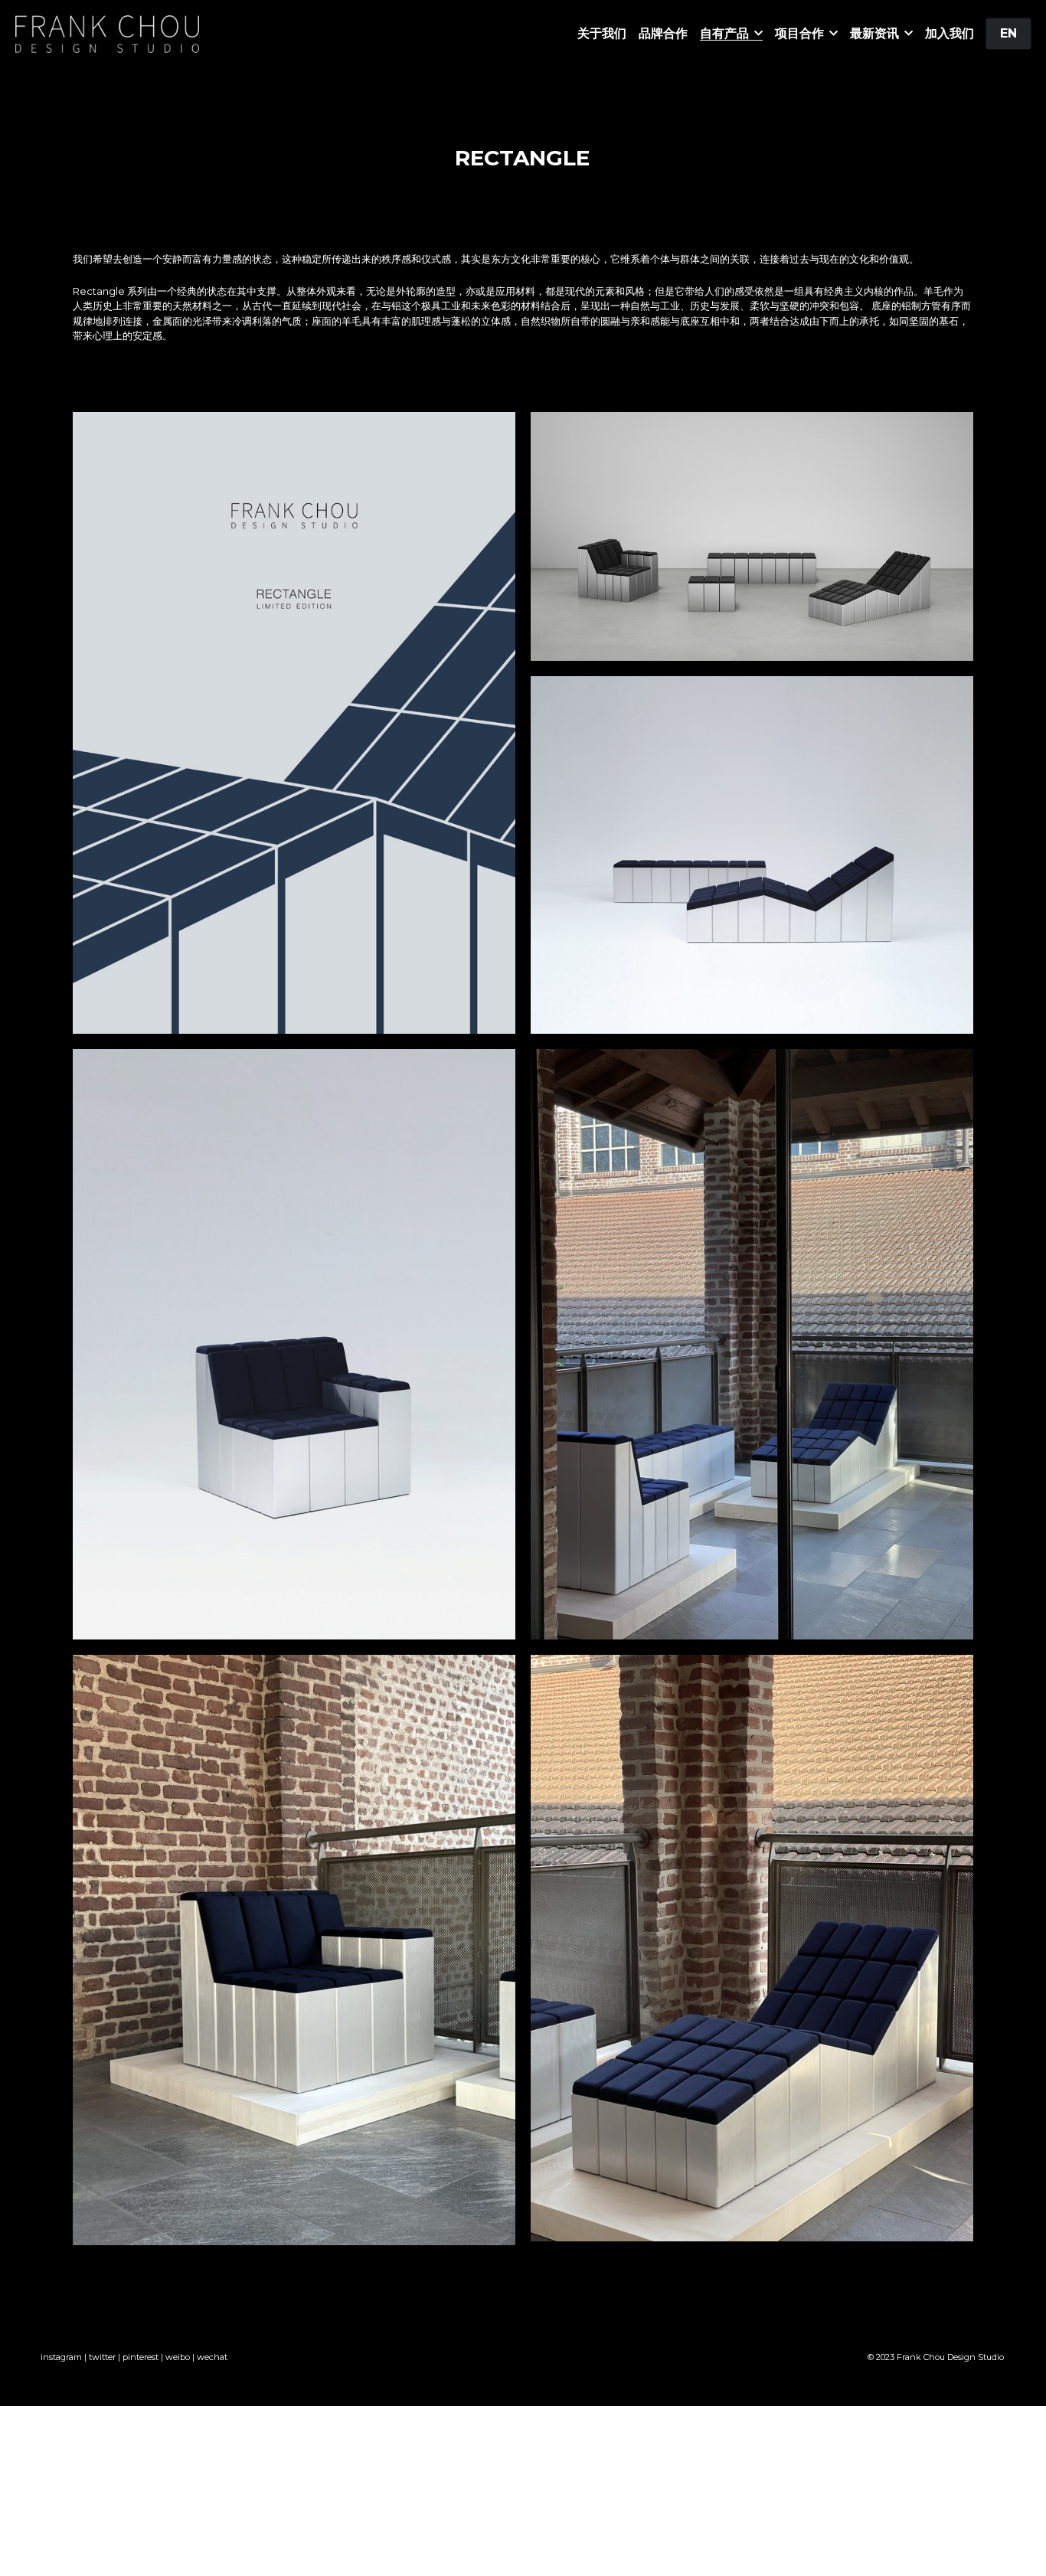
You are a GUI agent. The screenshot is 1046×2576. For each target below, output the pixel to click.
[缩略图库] (294, 723)
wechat (212, 2357)
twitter (102, 2357)
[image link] (107, 33)
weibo (178, 2357)
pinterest (141, 2357)
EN (1008, 33)
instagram (61, 2357)
